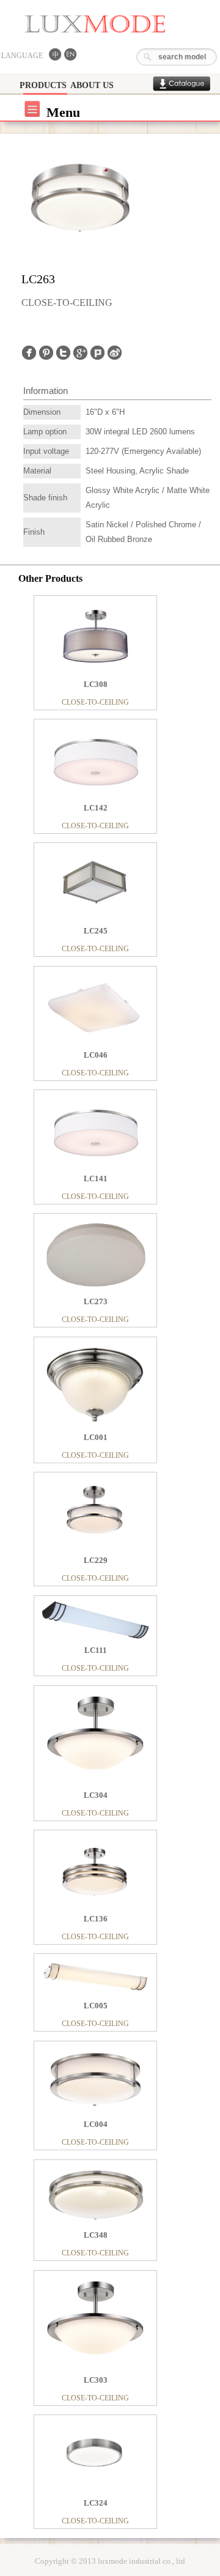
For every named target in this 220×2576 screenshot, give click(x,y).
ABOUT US (92, 85)
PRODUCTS (43, 85)
